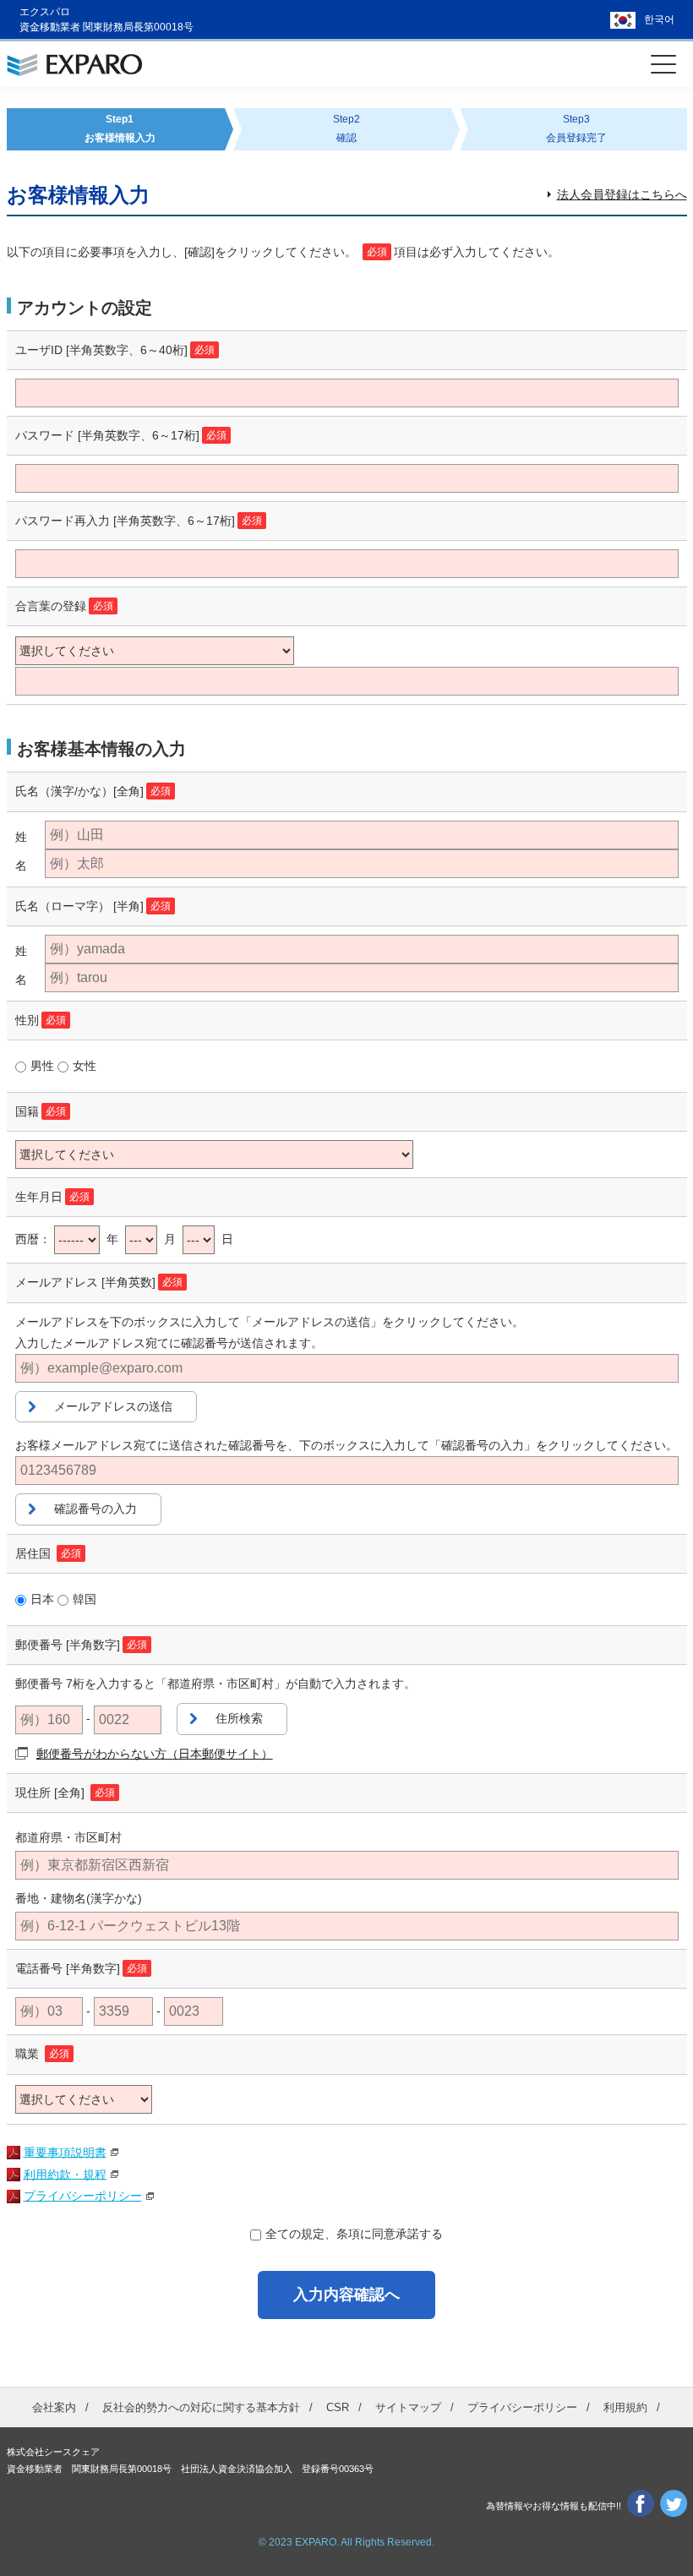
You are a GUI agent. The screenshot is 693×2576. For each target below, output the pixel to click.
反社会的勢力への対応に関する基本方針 (201, 2407)
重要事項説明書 (65, 2152)
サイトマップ (408, 2407)
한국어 (659, 19)
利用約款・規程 (65, 2174)
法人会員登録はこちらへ (622, 194)
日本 (42, 1599)
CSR (338, 2407)
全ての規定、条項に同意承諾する (354, 2234)
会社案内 (54, 2407)
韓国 (85, 1599)
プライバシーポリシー (83, 2196)
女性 (85, 1066)
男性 (42, 1066)
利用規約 (625, 2407)
